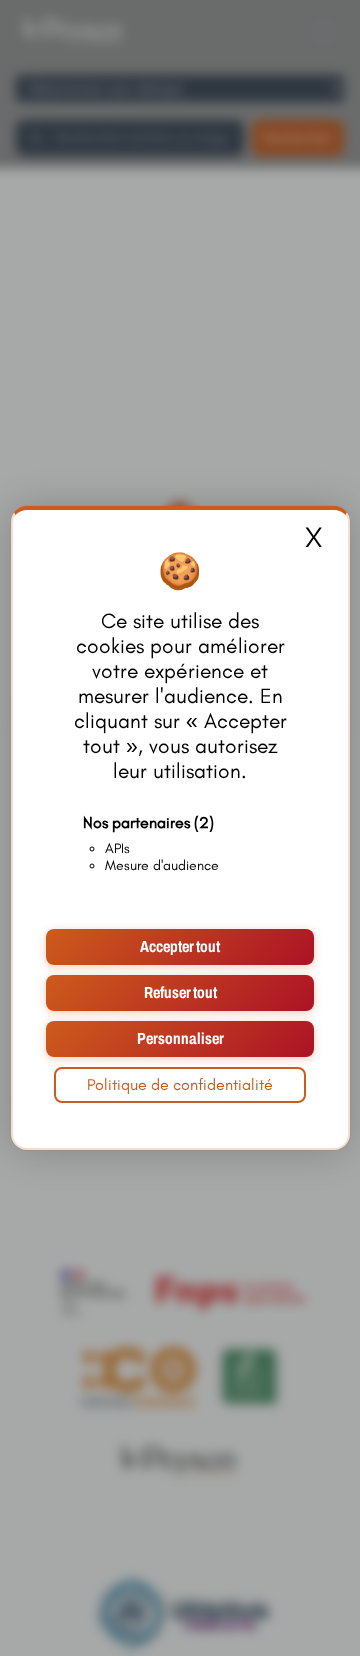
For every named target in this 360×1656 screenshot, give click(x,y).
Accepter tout (180, 946)
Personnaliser (180, 1038)
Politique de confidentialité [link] (180, 1084)
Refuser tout (180, 992)
